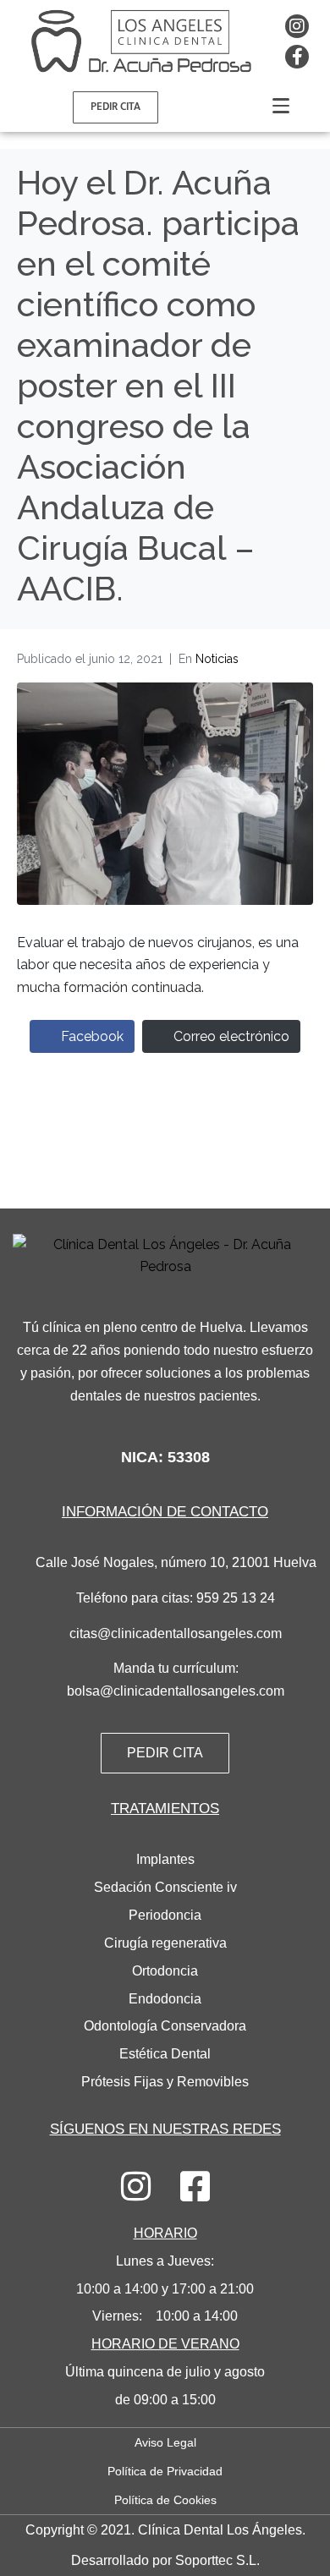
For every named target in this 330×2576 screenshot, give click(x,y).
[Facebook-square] (195, 2186)
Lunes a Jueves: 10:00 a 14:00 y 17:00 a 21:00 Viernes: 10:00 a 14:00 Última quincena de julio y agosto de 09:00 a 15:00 (165, 2316)
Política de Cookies (165, 2500)
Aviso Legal (165, 2442)
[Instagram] (297, 26)
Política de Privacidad (165, 2471)
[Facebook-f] (297, 57)
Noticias (217, 659)
